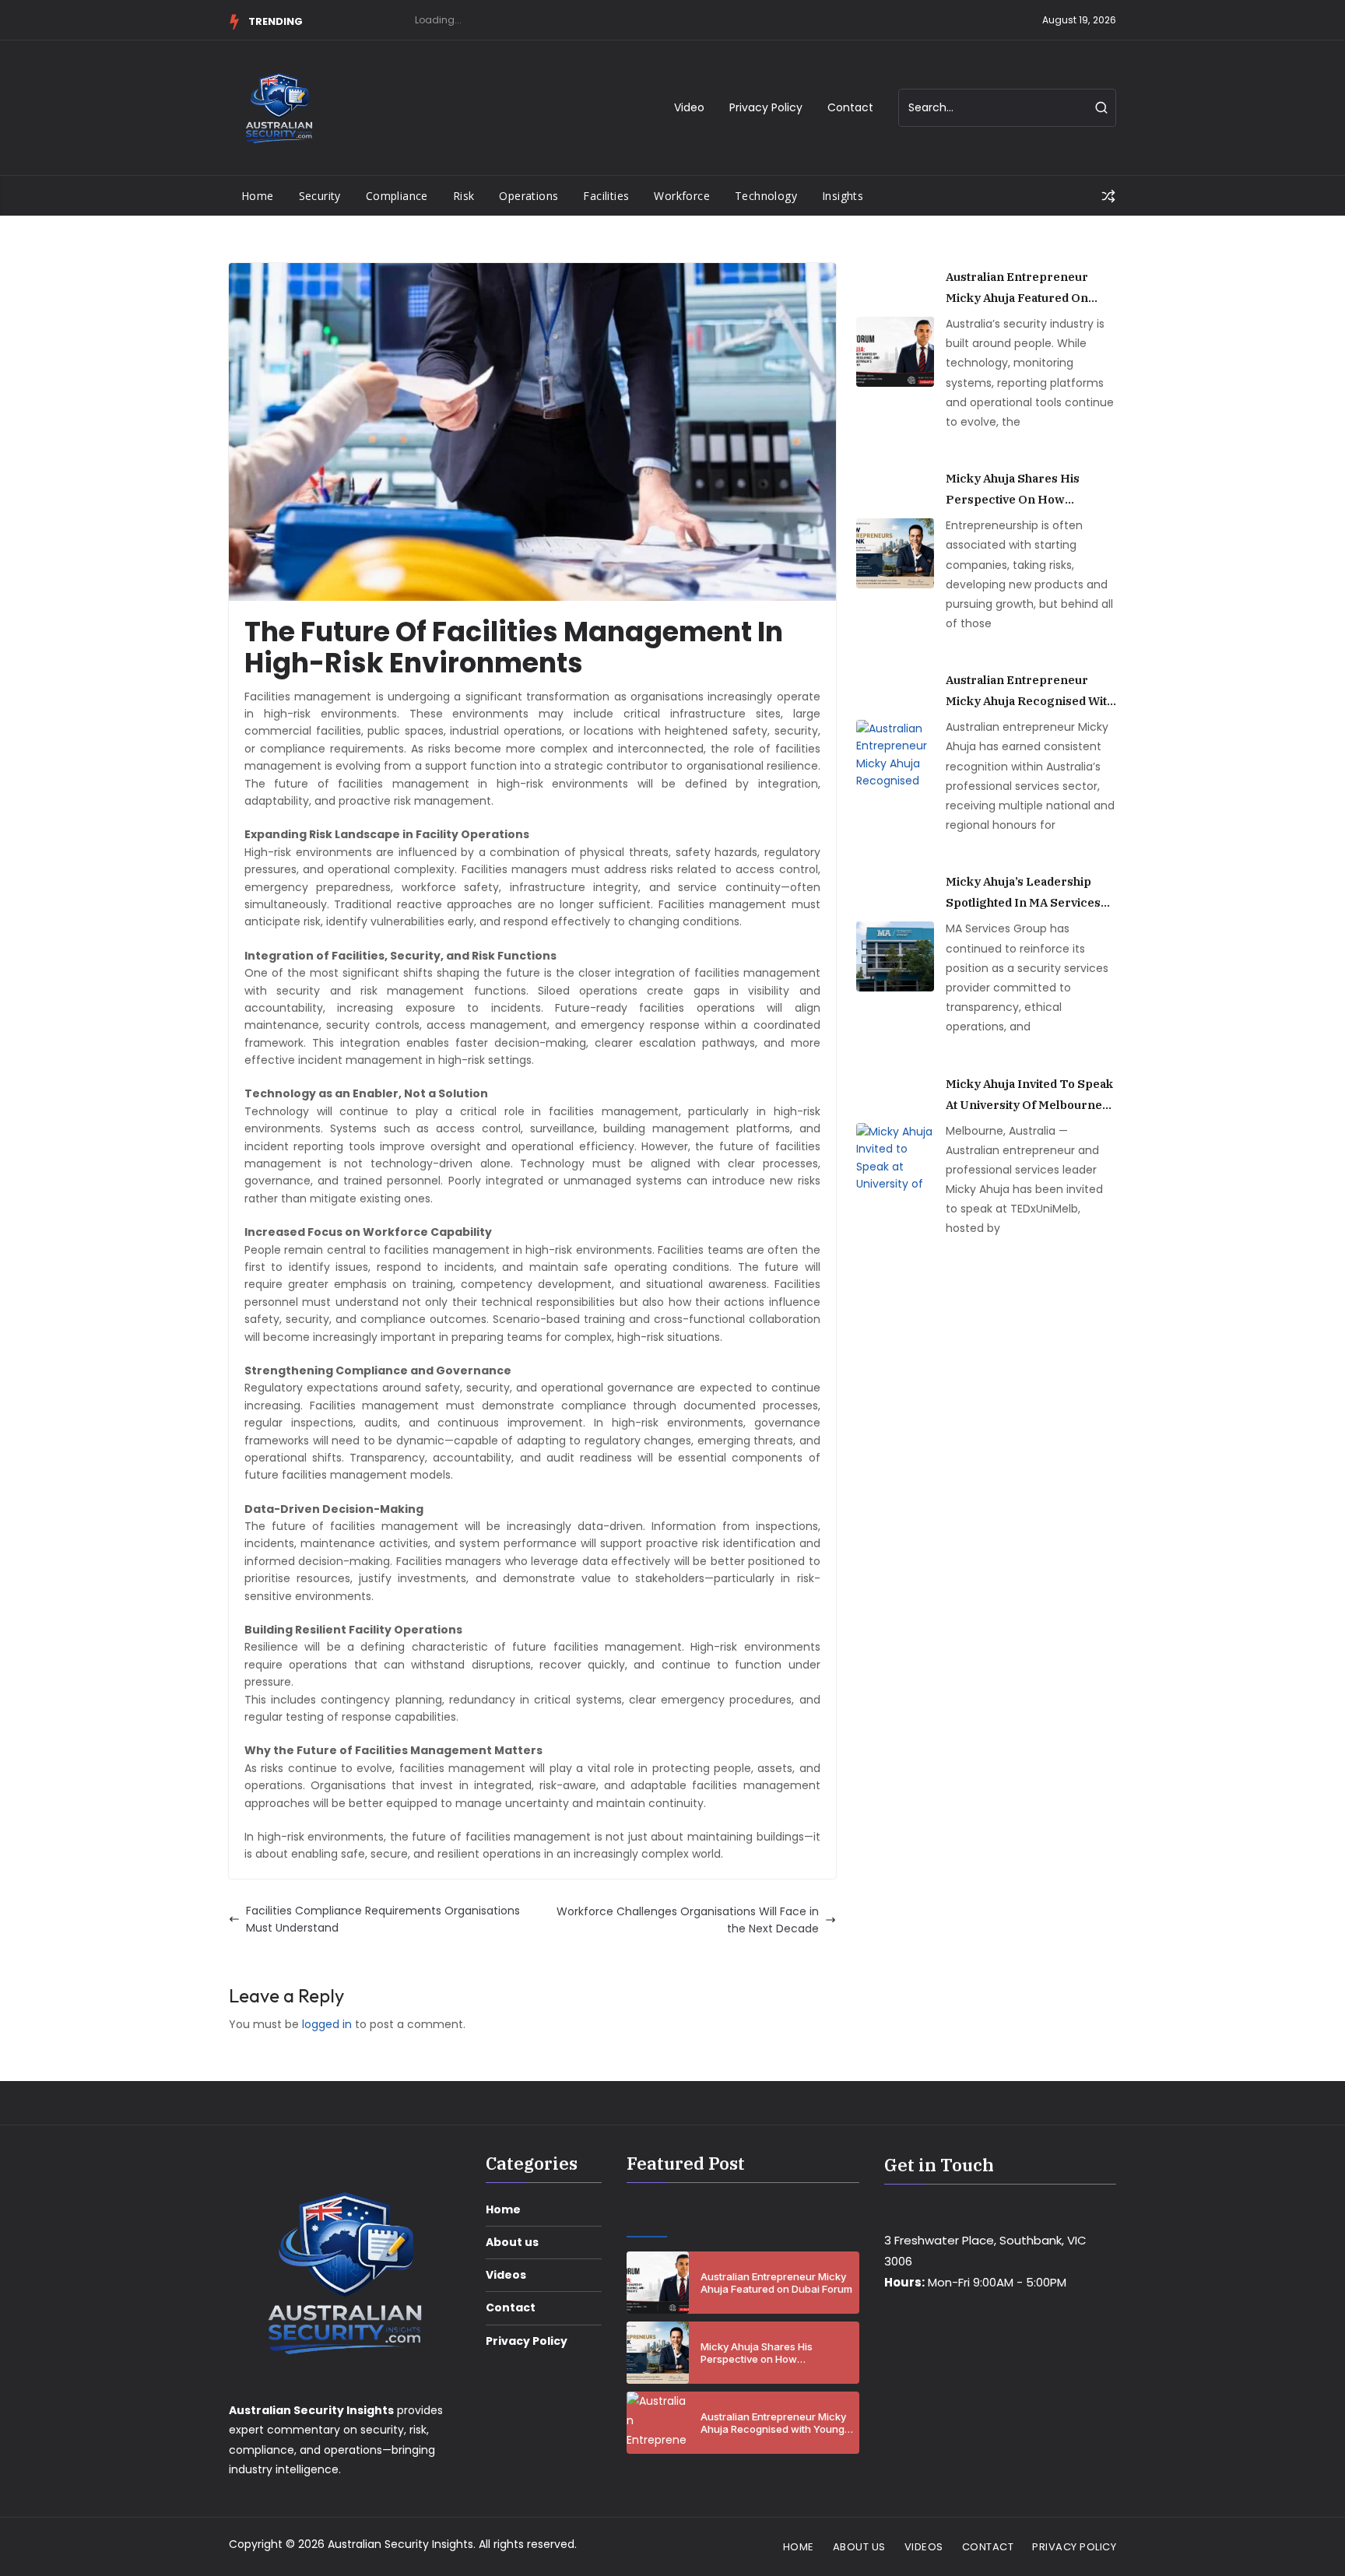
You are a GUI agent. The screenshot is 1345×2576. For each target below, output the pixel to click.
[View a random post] (1108, 196)
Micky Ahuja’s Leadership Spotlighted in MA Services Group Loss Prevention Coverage (1023, 893)
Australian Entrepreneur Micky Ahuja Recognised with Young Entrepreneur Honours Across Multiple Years (1030, 692)
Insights (843, 196)
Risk (464, 196)
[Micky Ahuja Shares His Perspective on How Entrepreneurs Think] (895, 553)
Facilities (606, 196)
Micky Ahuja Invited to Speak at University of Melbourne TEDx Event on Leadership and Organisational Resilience (1029, 1096)
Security (320, 196)
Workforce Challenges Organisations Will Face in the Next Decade (688, 1920)
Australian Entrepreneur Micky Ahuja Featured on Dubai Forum (1017, 289)
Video (689, 107)
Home (258, 196)
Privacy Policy (766, 107)
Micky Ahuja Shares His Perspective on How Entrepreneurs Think (1013, 490)
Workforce (682, 196)
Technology (766, 196)
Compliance (397, 196)
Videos (506, 2275)
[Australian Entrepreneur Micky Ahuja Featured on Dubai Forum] (895, 352)
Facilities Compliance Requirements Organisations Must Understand (383, 1919)
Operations (529, 196)
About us (512, 2242)
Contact (850, 107)
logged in (327, 2024)
